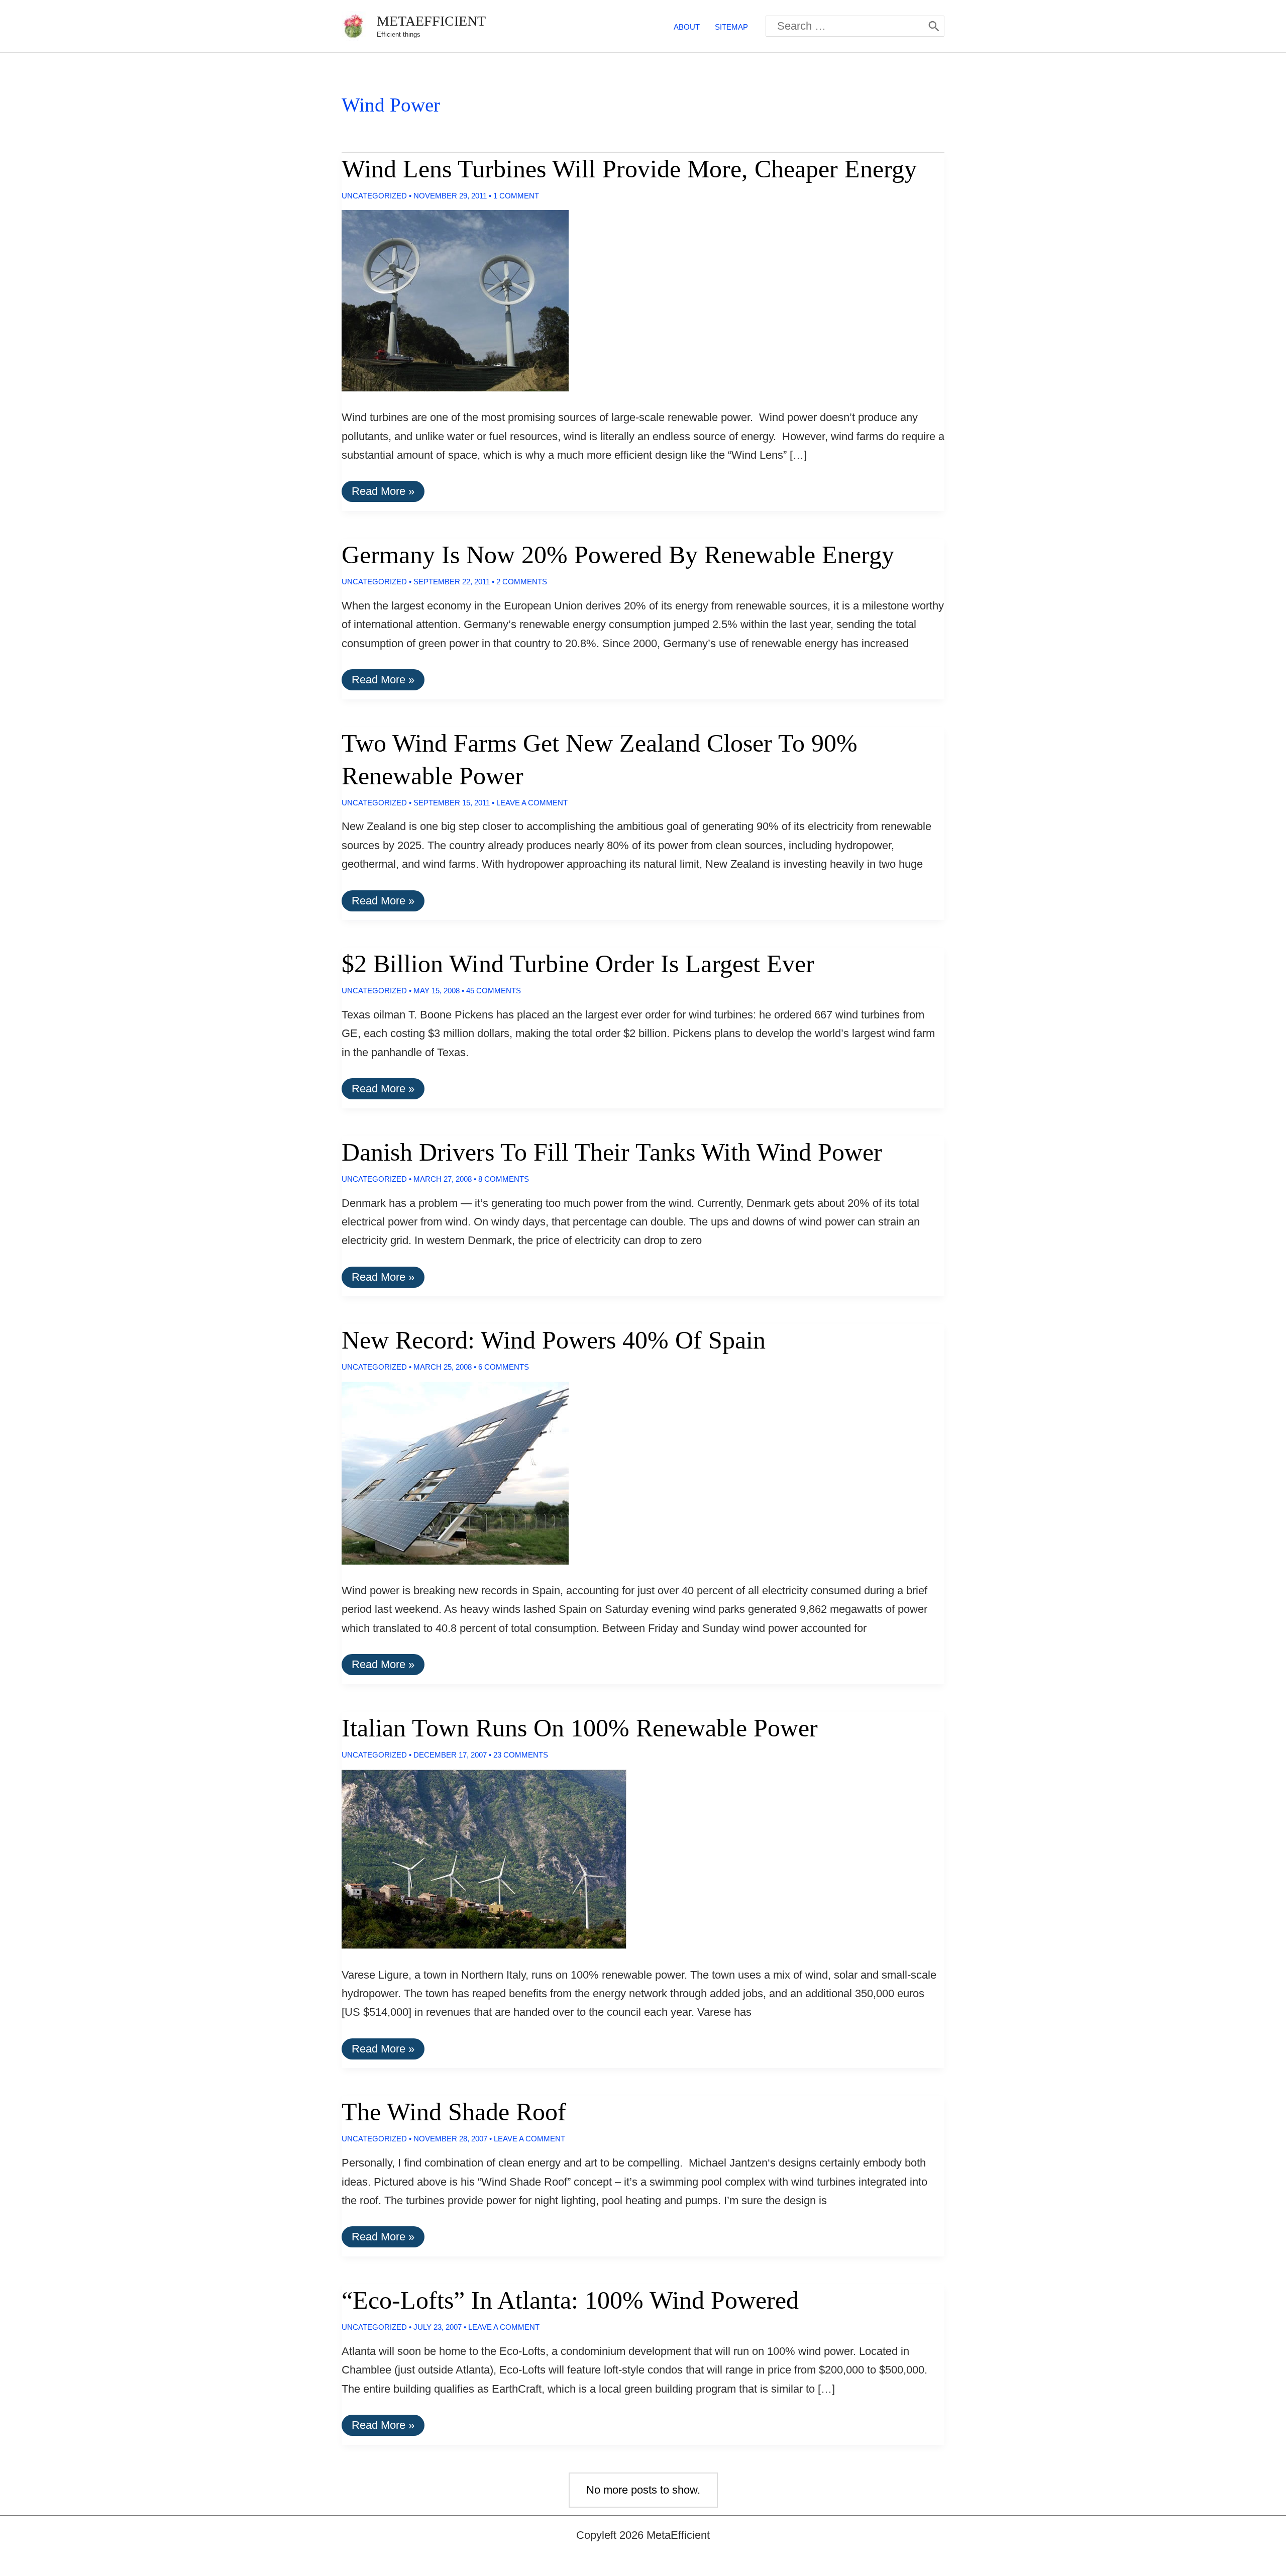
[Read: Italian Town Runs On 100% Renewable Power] (476, 1858)
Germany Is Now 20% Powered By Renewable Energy (618, 555)
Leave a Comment (532, 803)
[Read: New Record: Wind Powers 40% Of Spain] (447, 1472)
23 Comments (521, 1755)
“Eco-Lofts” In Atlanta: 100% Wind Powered (570, 2300)
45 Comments (494, 991)
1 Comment (516, 196)
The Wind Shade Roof (454, 2112)
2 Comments (522, 582)
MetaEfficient (431, 21)
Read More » (383, 493)
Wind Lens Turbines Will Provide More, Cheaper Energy (629, 169)
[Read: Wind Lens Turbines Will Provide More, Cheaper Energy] (447, 300)
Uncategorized (374, 196)
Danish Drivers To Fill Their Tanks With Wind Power (612, 1152)
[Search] (934, 26)
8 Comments (504, 1179)
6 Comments (504, 1367)
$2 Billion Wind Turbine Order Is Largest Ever (578, 964)
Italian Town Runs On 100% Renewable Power (580, 1728)
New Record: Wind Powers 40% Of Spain (554, 1340)
